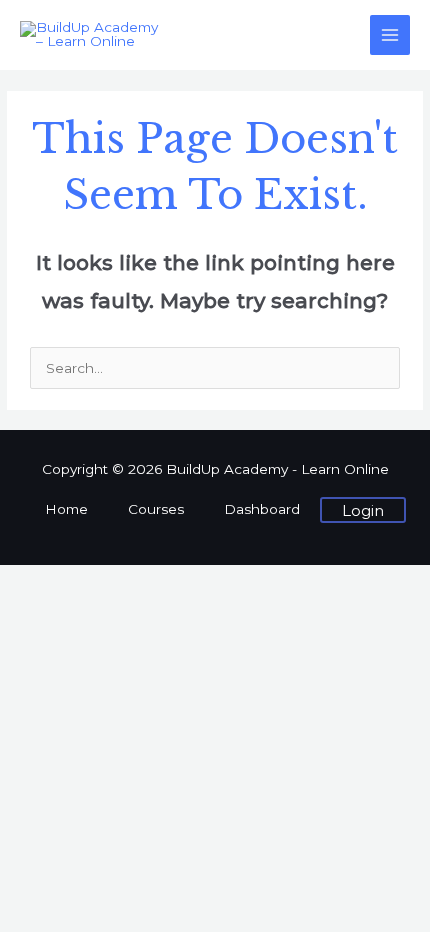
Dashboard (262, 509)
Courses (156, 509)
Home (66, 509)
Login (363, 510)
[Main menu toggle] (390, 35)
